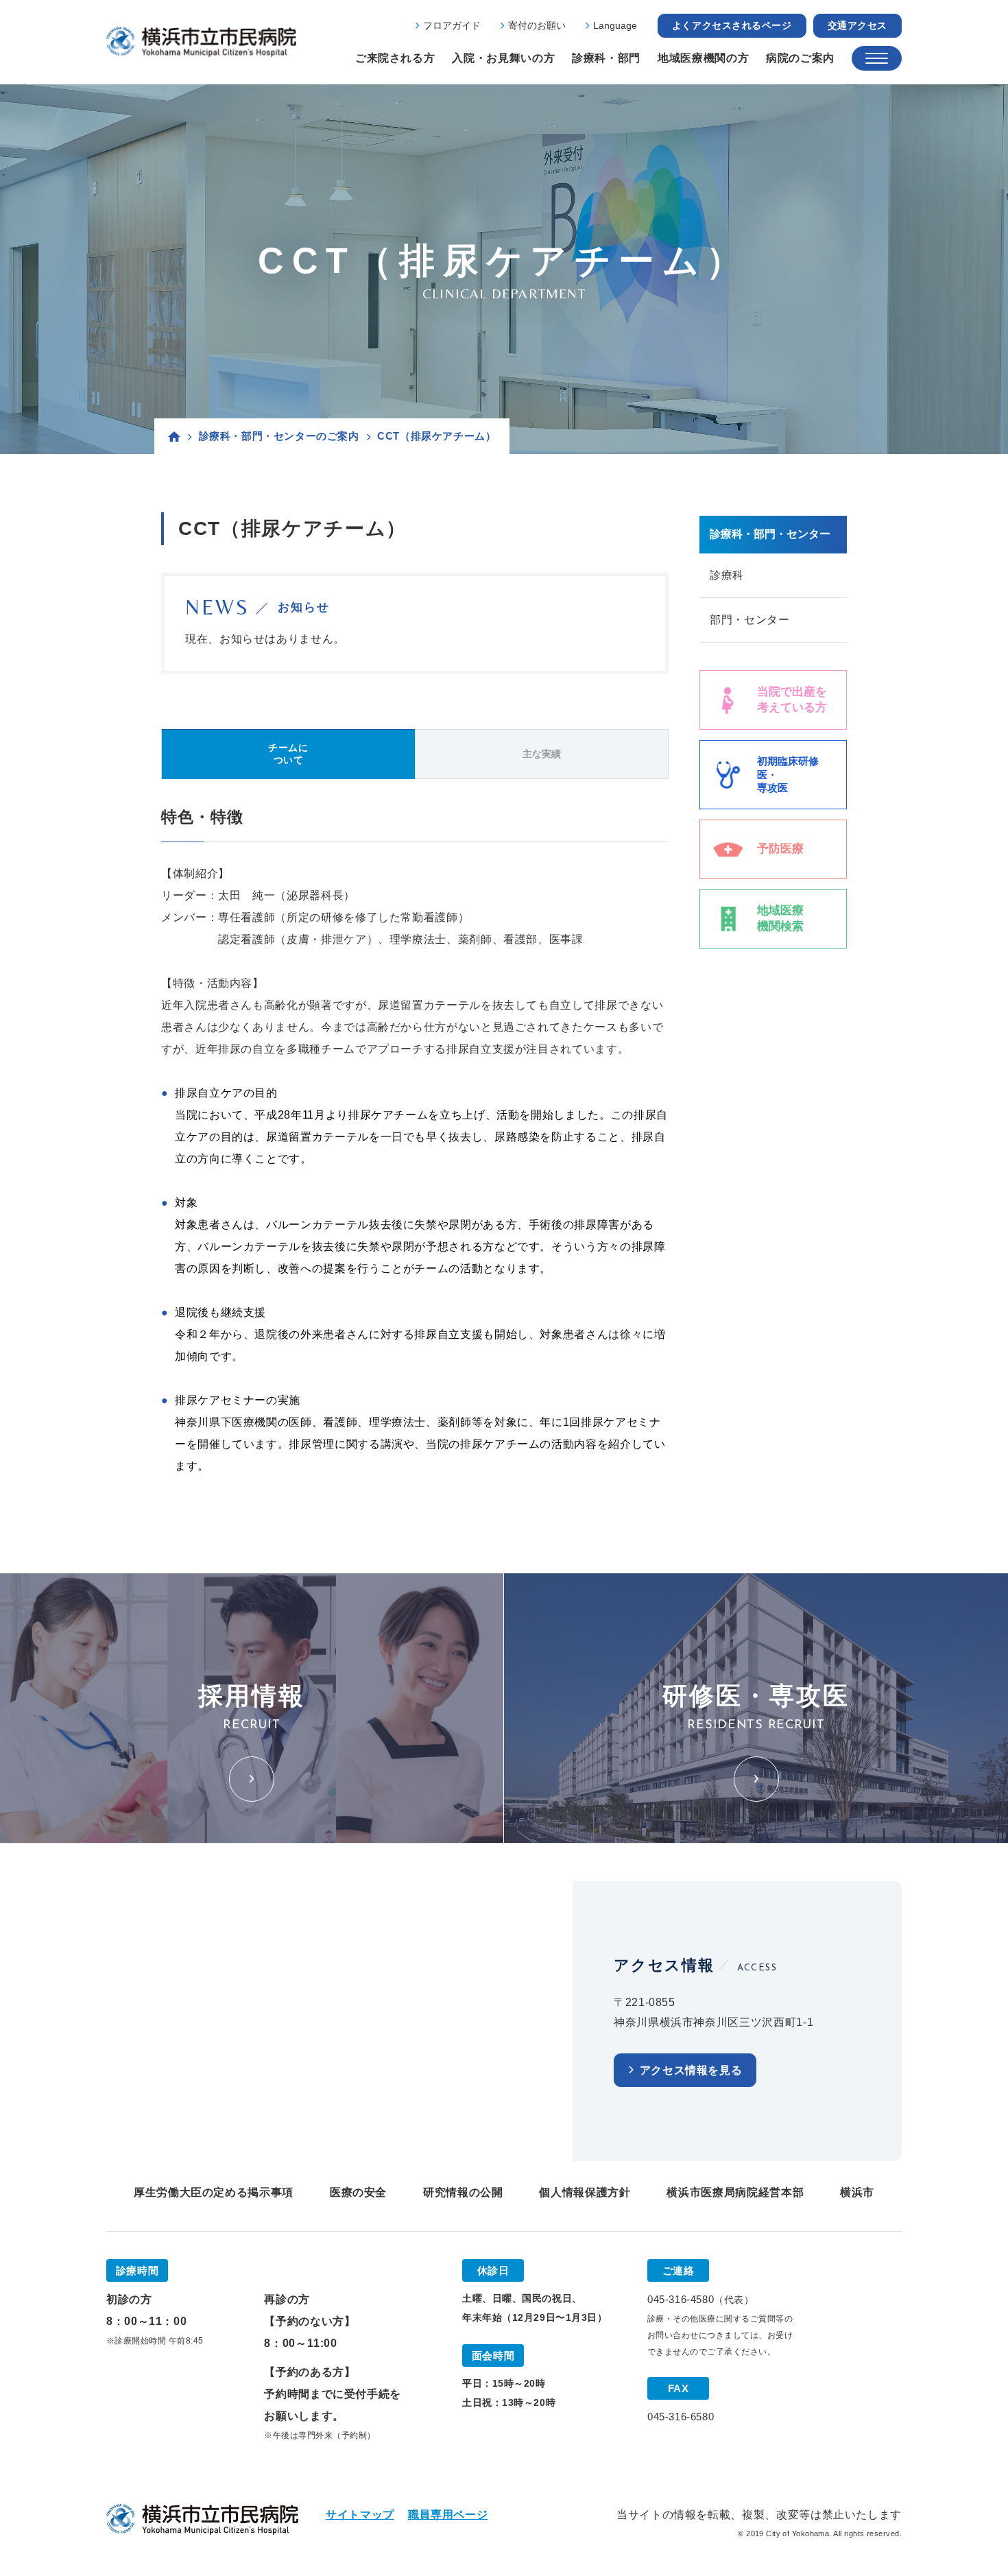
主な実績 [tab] (542, 754)
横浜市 (857, 2192)
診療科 (727, 575)
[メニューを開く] (877, 58)
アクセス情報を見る (691, 2070)
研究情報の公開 (463, 2192)
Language (615, 25)
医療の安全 (358, 2192)
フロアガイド (452, 25)
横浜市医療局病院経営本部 (735, 2192)
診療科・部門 (606, 58)
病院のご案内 (800, 58)
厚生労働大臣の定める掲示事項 (214, 2192)
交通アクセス (857, 25)
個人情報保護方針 (585, 2192)
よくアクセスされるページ (732, 25)
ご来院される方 (395, 58)
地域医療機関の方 (703, 58)
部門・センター (749, 620)
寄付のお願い (537, 25)
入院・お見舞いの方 (503, 58)
